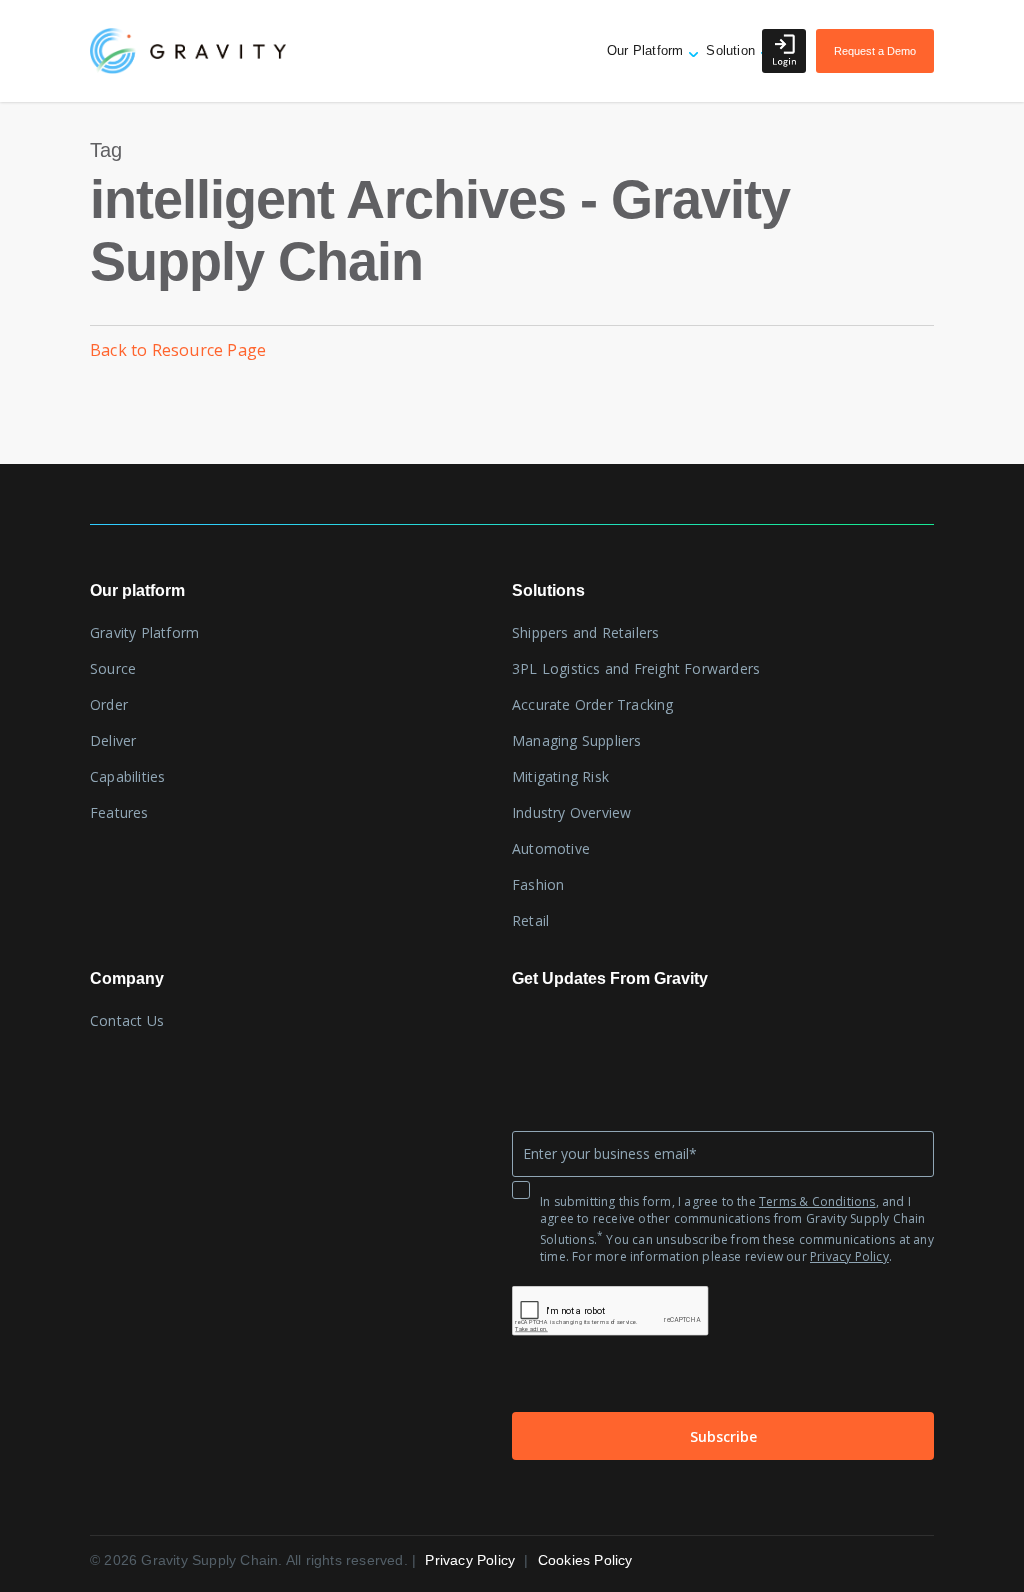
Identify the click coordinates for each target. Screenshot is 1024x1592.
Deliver (113, 740)
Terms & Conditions (817, 1201)
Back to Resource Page (178, 350)
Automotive (551, 848)
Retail (530, 920)
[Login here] (784, 51)
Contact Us (127, 1020)
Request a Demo (875, 51)
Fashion (538, 884)
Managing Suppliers (577, 740)
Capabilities (127, 776)
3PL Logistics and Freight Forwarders (636, 668)
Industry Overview (571, 812)
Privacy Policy (849, 1256)
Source (113, 668)
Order (109, 704)
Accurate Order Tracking (593, 704)
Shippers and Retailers (585, 632)
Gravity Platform (144, 632)
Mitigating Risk (560, 776)
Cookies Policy (585, 1560)
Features (119, 812)
